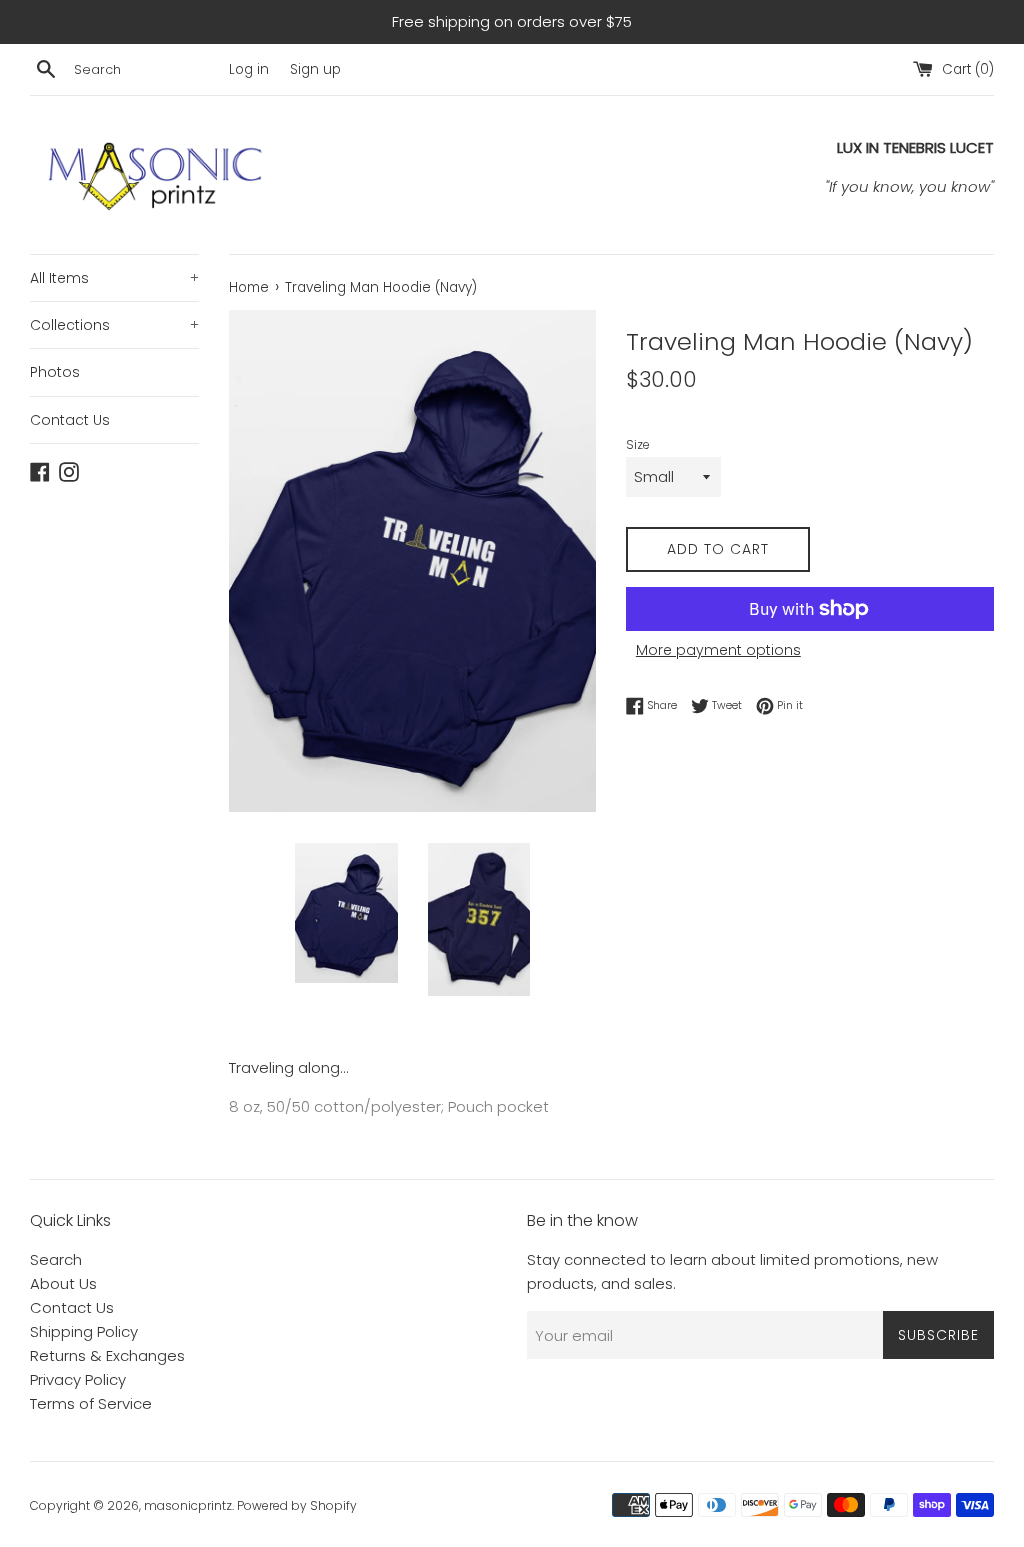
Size (638, 444)
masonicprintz (188, 1505)
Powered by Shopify (297, 1505)
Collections (114, 325)
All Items (114, 278)
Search (56, 1259)
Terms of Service (91, 1403)
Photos (55, 372)
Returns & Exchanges (107, 1355)
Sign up (315, 69)
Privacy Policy (78, 1379)
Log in (249, 69)
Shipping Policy (84, 1331)
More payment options (718, 650)
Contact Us (70, 420)
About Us (63, 1283)
